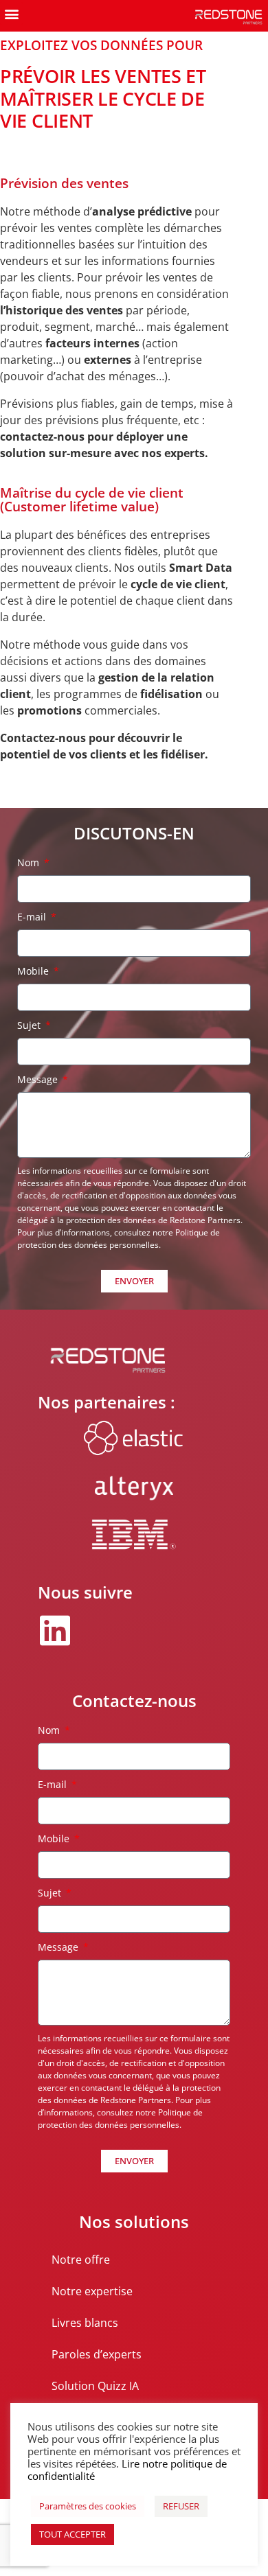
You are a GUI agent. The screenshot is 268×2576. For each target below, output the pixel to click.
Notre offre (81, 2260)
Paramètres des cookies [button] (88, 2506)
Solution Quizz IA (95, 2386)
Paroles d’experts (97, 2354)
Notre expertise (92, 2291)
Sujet (30, 1025)
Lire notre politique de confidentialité (127, 2470)
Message (39, 1079)
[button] (11, 13)
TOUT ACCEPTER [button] (72, 2534)
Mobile (34, 971)
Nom (30, 862)
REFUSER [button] (181, 2506)
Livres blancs (85, 2323)
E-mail (33, 917)
